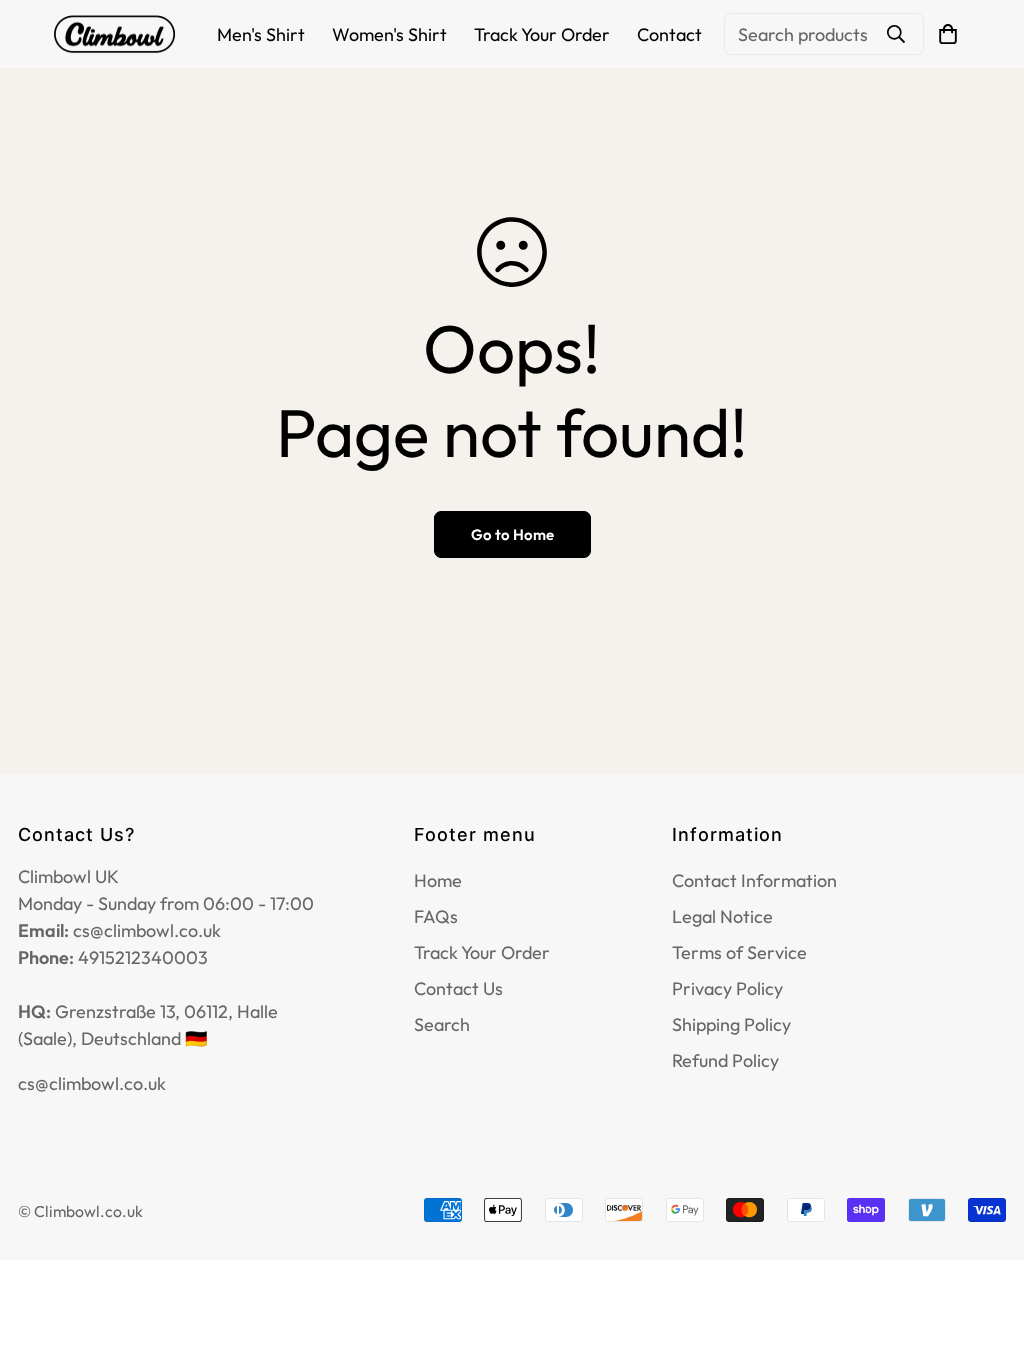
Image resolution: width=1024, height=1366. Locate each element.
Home (438, 880)
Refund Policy (725, 1060)
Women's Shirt (389, 34)
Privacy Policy (727, 988)
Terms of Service (739, 952)
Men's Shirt (261, 34)
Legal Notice (722, 916)
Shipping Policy (731, 1024)
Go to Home (512, 534)
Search (442, 1024)
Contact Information (754, 880)
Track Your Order (542, 34)
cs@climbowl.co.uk (92, 1083)
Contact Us (458, 988)
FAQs (436, 916)
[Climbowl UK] (114, 34)
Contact (669, 34)
